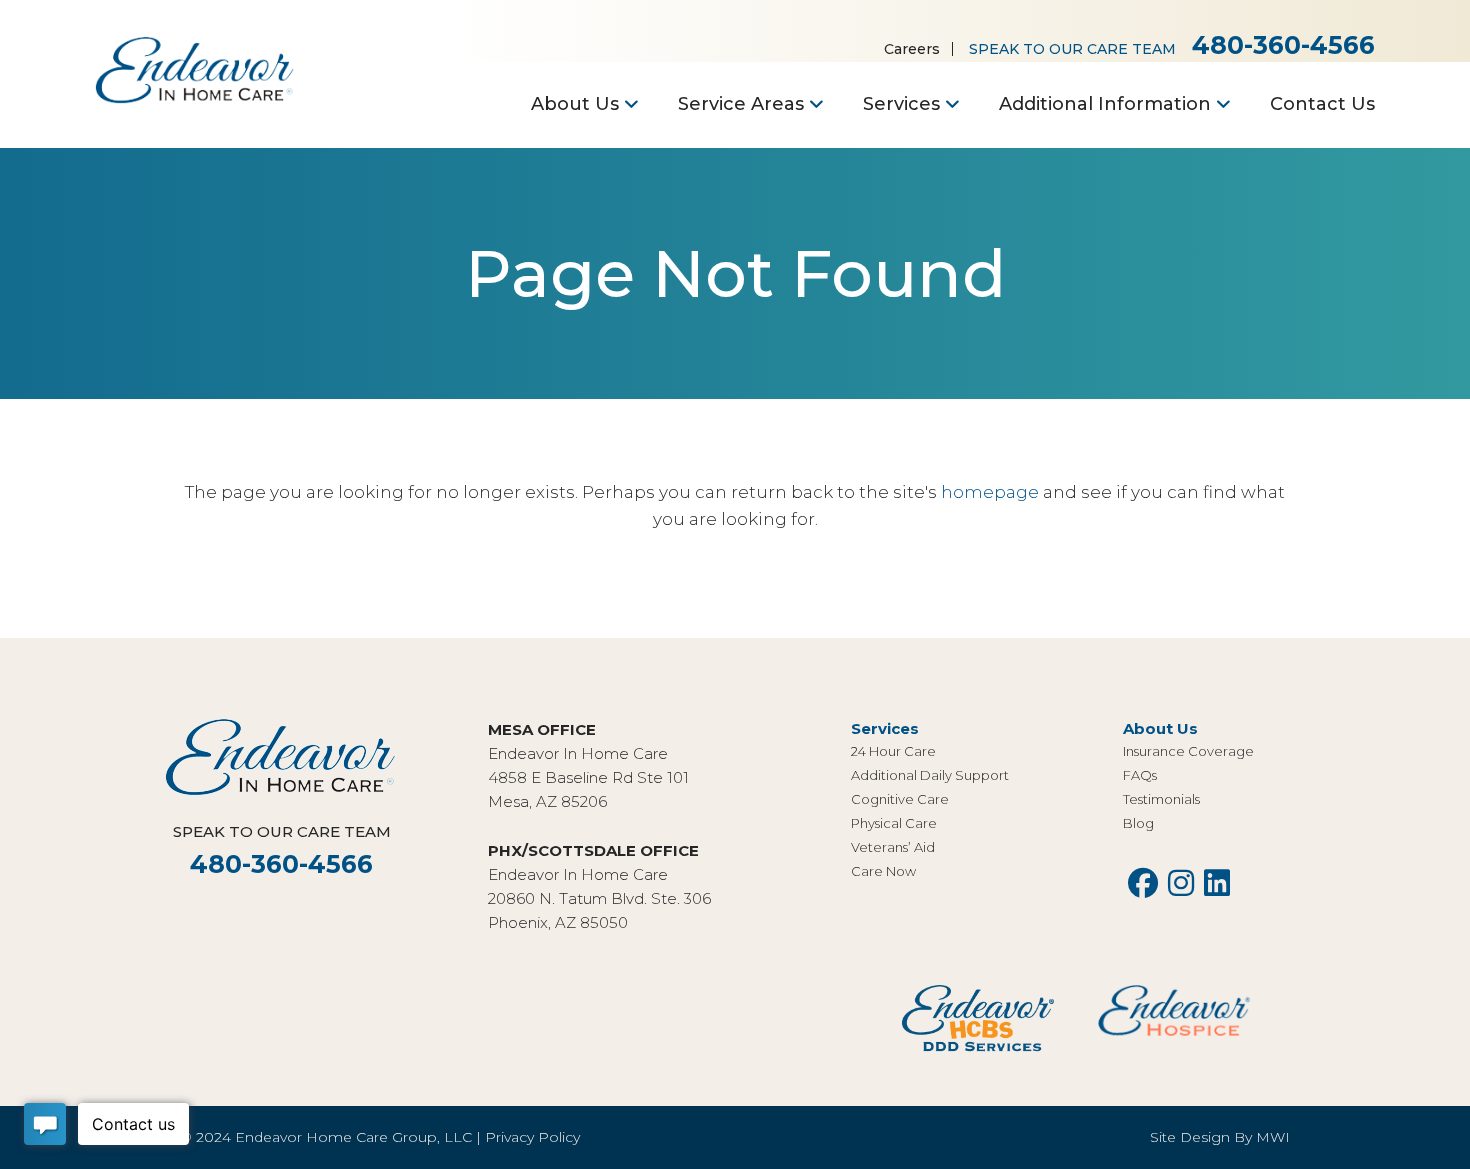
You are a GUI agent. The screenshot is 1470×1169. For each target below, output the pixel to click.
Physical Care (894, 823)
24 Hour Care (893, 751)
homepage (990, 492)
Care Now (883, 871)
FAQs (1140, 775)
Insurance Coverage (1188, 751)
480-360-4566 (1283, 45)
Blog (1138, 823)
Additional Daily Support (930, 775)
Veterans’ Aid (893, 847)
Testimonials (1161, 799)
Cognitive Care (900, 799)
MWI (1273, 1137)
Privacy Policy (532, 1137)
